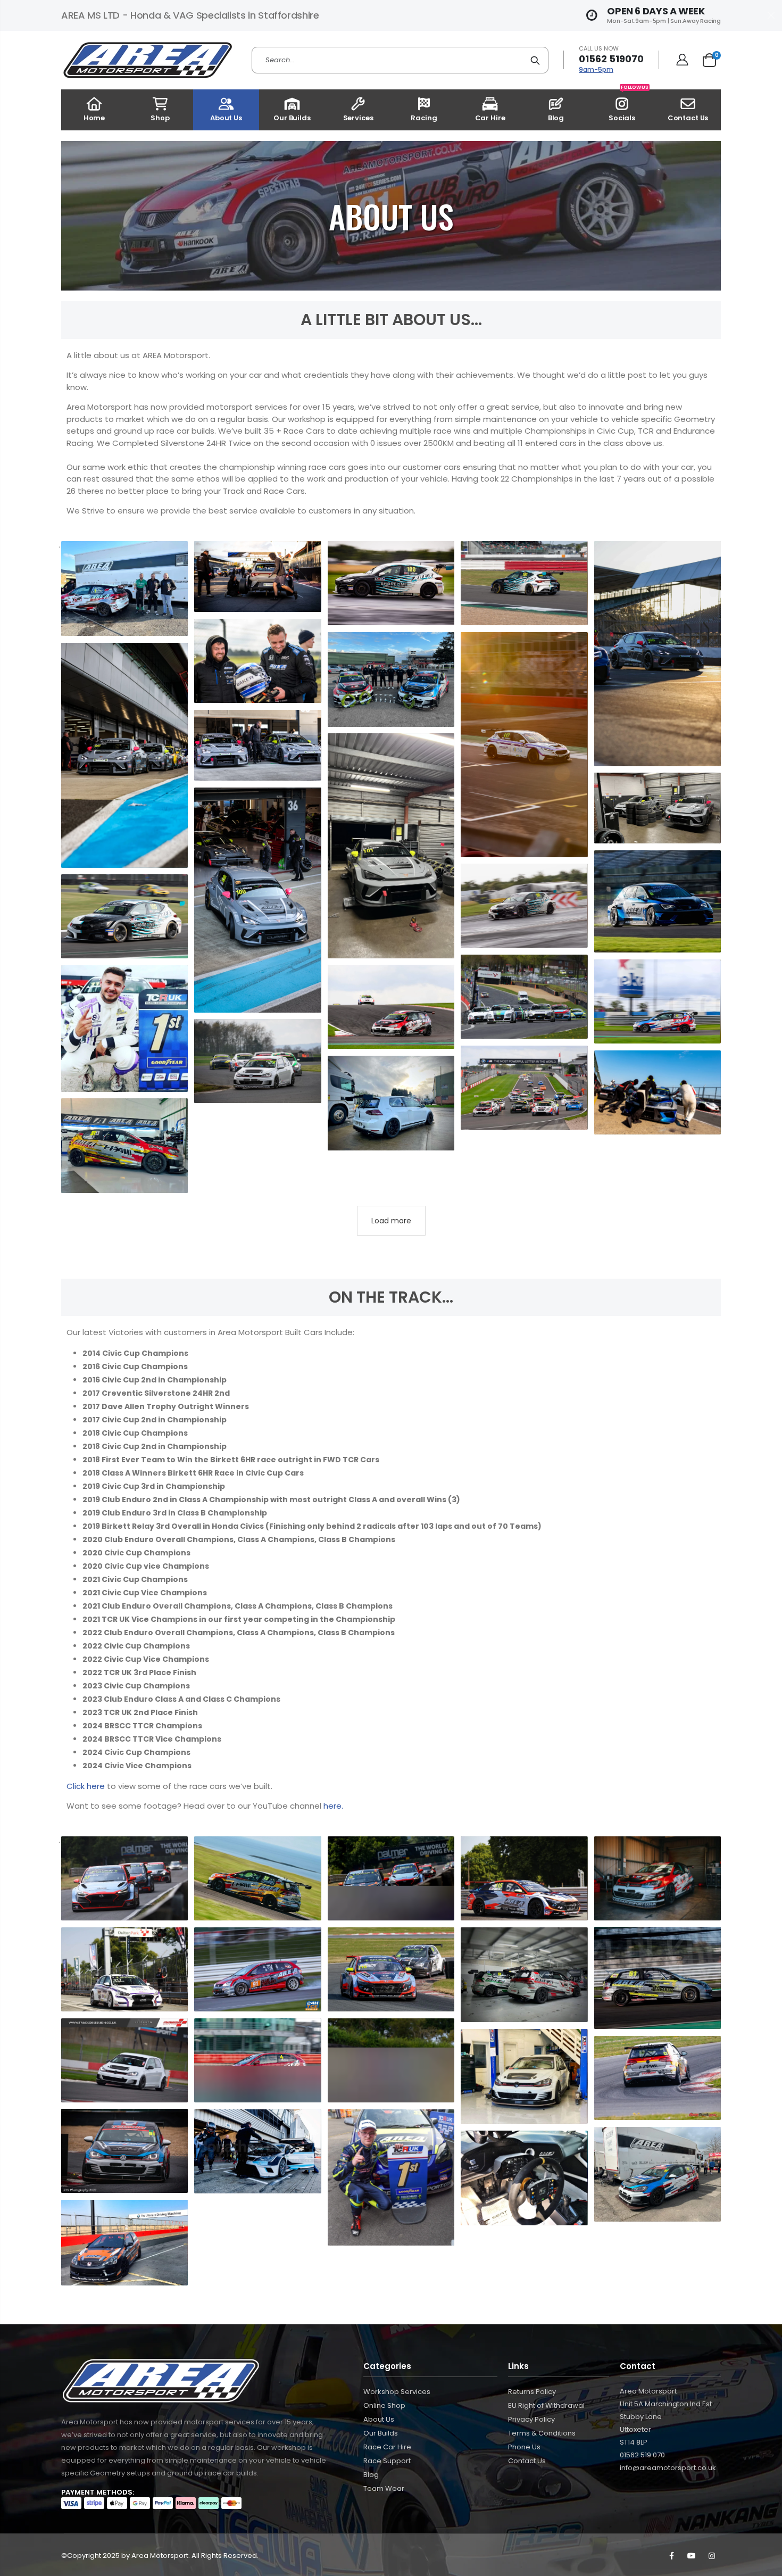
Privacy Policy (531, 2419)
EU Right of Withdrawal (546, 2405)
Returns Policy (532, 2392)
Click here (86, 1786)
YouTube (692, 2556)
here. (333, 1806)
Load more (391, 1221)
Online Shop (384, 2405)
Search (535, 60)
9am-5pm (596, 69)
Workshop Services (397, 2392)
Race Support (387, 2461)
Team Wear (384, 2488)
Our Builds (381, 2433)
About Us (379, 2419)
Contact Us (527, 2461)
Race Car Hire (387, 2447)
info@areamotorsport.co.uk (668, 2468)
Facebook (671, 2556)
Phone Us (524, 2447)
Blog (371, 2475)
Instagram (712, 2556)
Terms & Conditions (542, 2433)
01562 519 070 (642, 2455)
